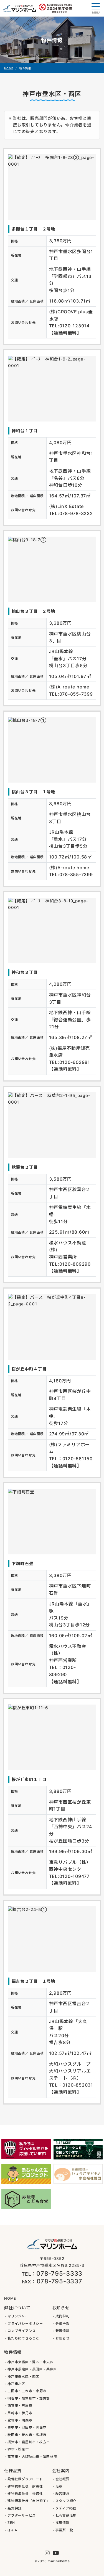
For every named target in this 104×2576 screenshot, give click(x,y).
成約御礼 (63, 2316)
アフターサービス (22, 2515)
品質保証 (15, 2508)
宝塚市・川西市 (20, 2420)
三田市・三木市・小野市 (27, 2391)
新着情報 (63, 2331)
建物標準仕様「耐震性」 (27, 2486)
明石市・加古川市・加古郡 (29, 2398)
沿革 (59, 2486)
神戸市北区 (16, 2384)
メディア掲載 (66, 2508)
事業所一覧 (64, 2530)
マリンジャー (18, 2316)
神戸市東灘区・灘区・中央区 (31, 2362)
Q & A (12, 2530)
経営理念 (63, 2494)
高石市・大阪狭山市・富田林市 (32, 2457)
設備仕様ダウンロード (25, 2479)
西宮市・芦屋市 (20, 2406)
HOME (9, 68)
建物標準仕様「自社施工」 (29, 2501)
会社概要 (63, 2479)
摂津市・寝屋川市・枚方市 (29, 2442)
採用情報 (63, 2523)
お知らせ (63, 2338)
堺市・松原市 (18, 2449)
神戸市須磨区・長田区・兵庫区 (32, 2369)
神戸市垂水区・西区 (23, 2377)
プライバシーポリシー (25, 2324)
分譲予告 (63, 2324)
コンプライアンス (22, 2331)
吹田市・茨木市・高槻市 (27, 2435)
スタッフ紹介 (66, 2501)
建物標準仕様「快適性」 (27, 2494)
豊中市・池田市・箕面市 (27, 2427)
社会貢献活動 (66, 2515)
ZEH (11, 2523)
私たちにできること (23, 2338)
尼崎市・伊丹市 (20, 2413)
